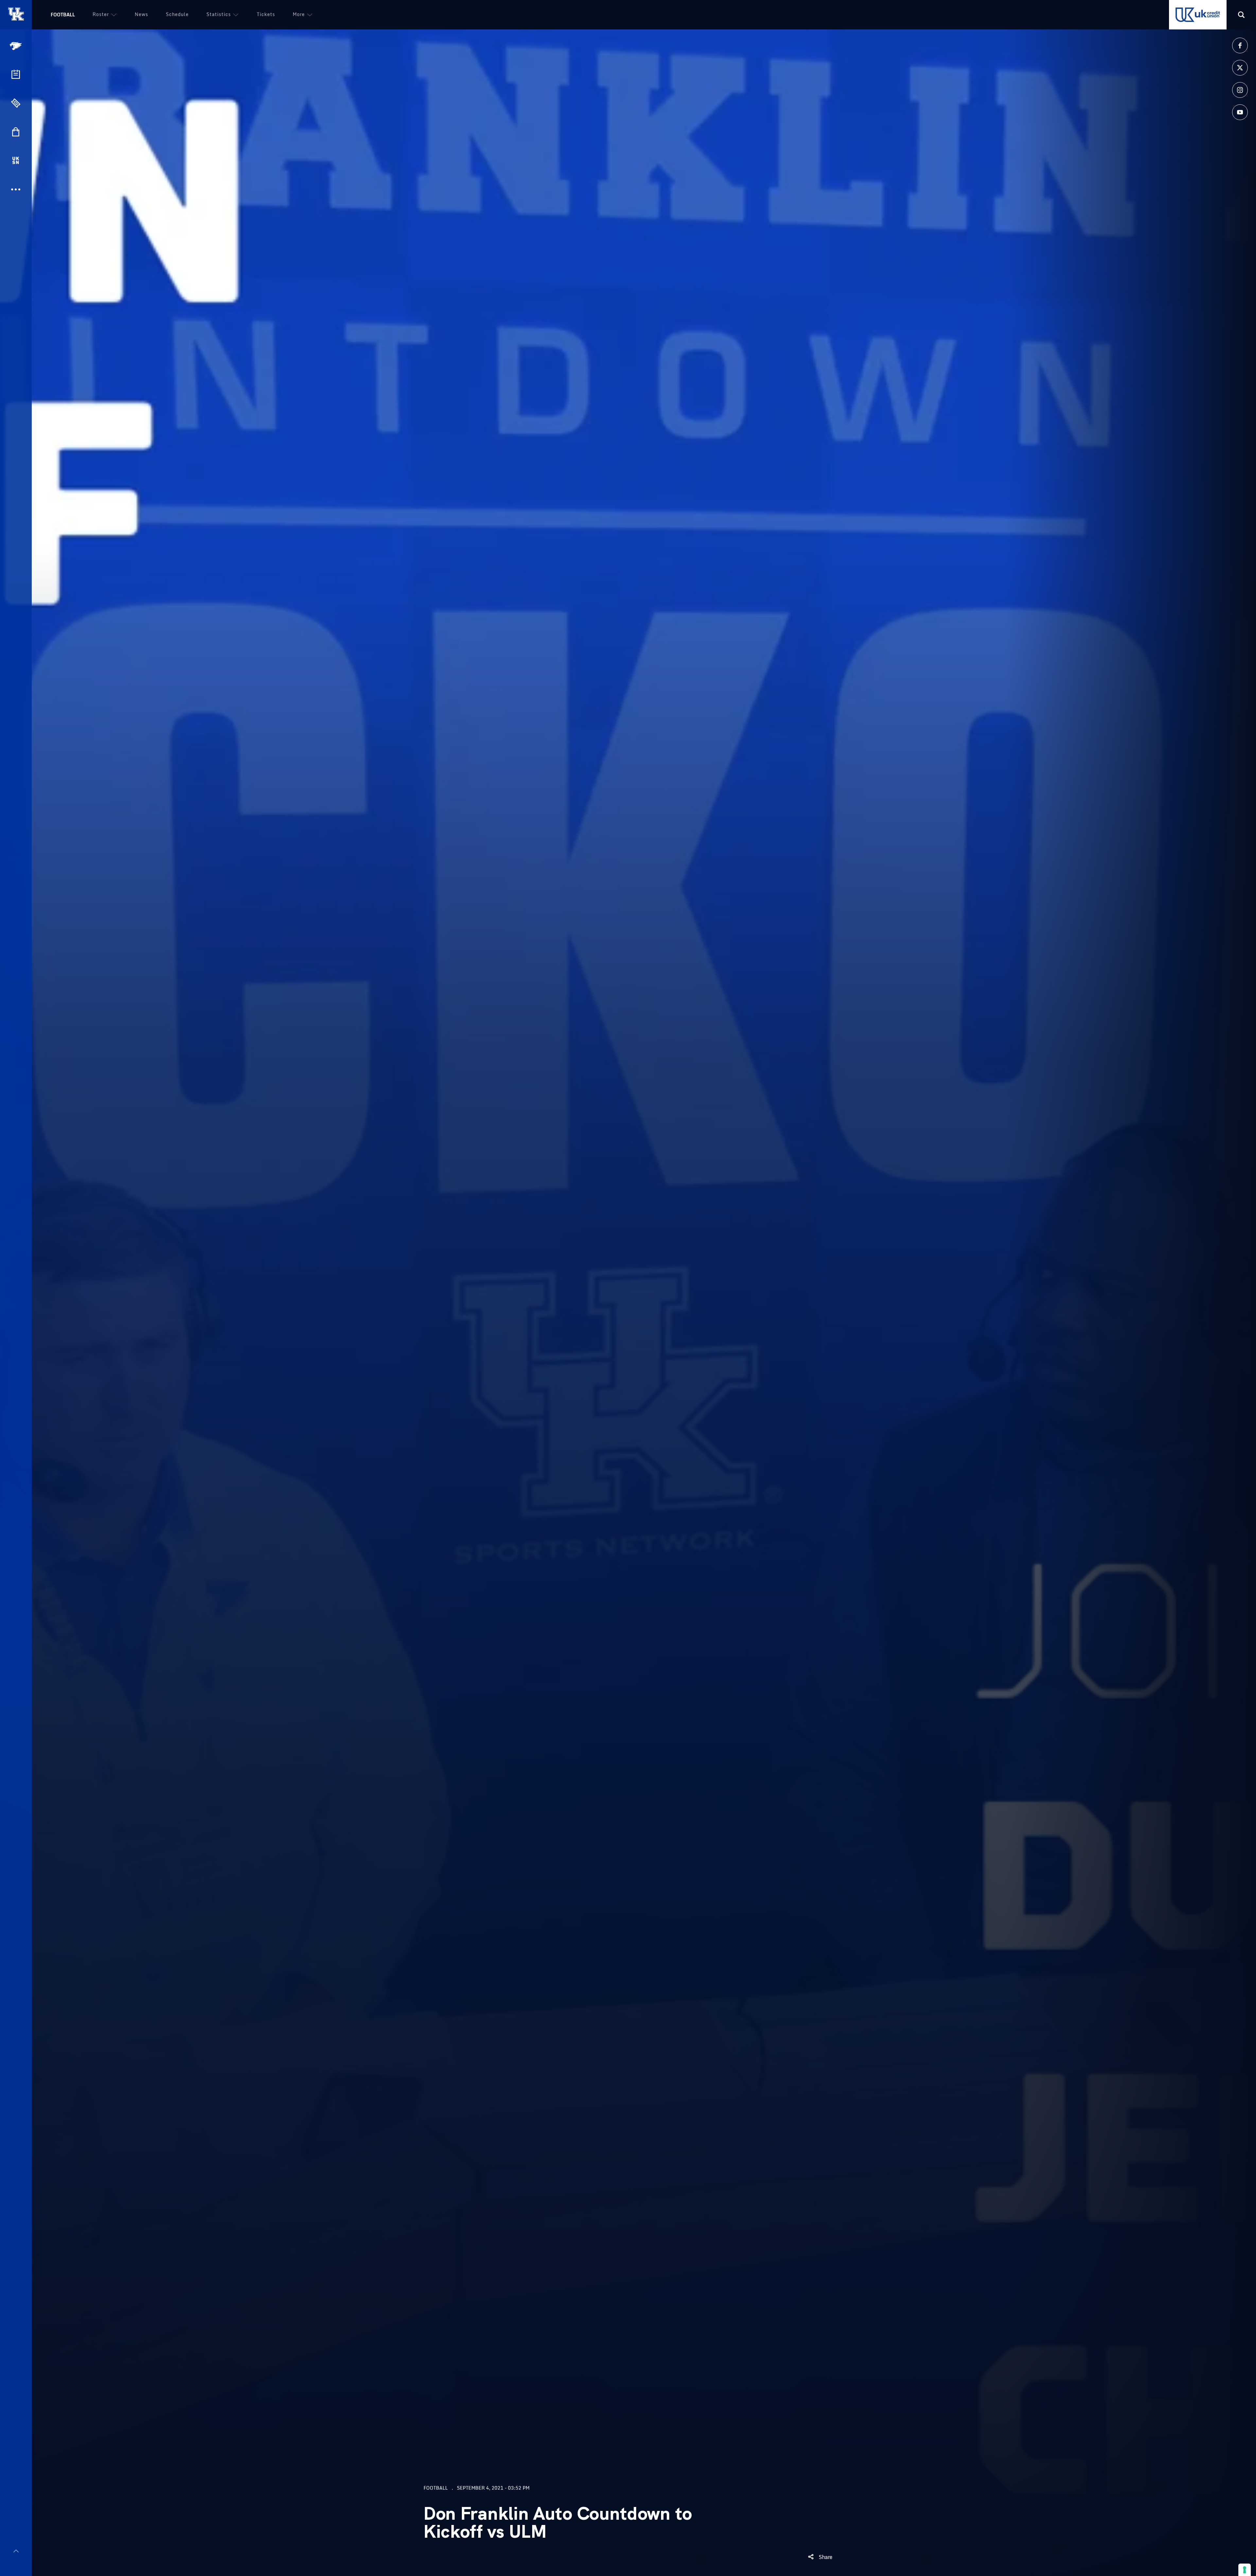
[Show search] (1241, 15)
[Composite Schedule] (16, 74)
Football (63, 15)
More (299, 14)
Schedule (177, 14)
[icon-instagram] (1240, 90)
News (141, 14)
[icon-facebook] (1240, 45)
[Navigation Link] (16, 46)
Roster (101, 14)
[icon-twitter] (1240, 68)
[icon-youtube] (1240, 112)
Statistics (219, 14)
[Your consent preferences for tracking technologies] (1245, 2570)
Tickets (266, 14)
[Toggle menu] (16, 2551)
